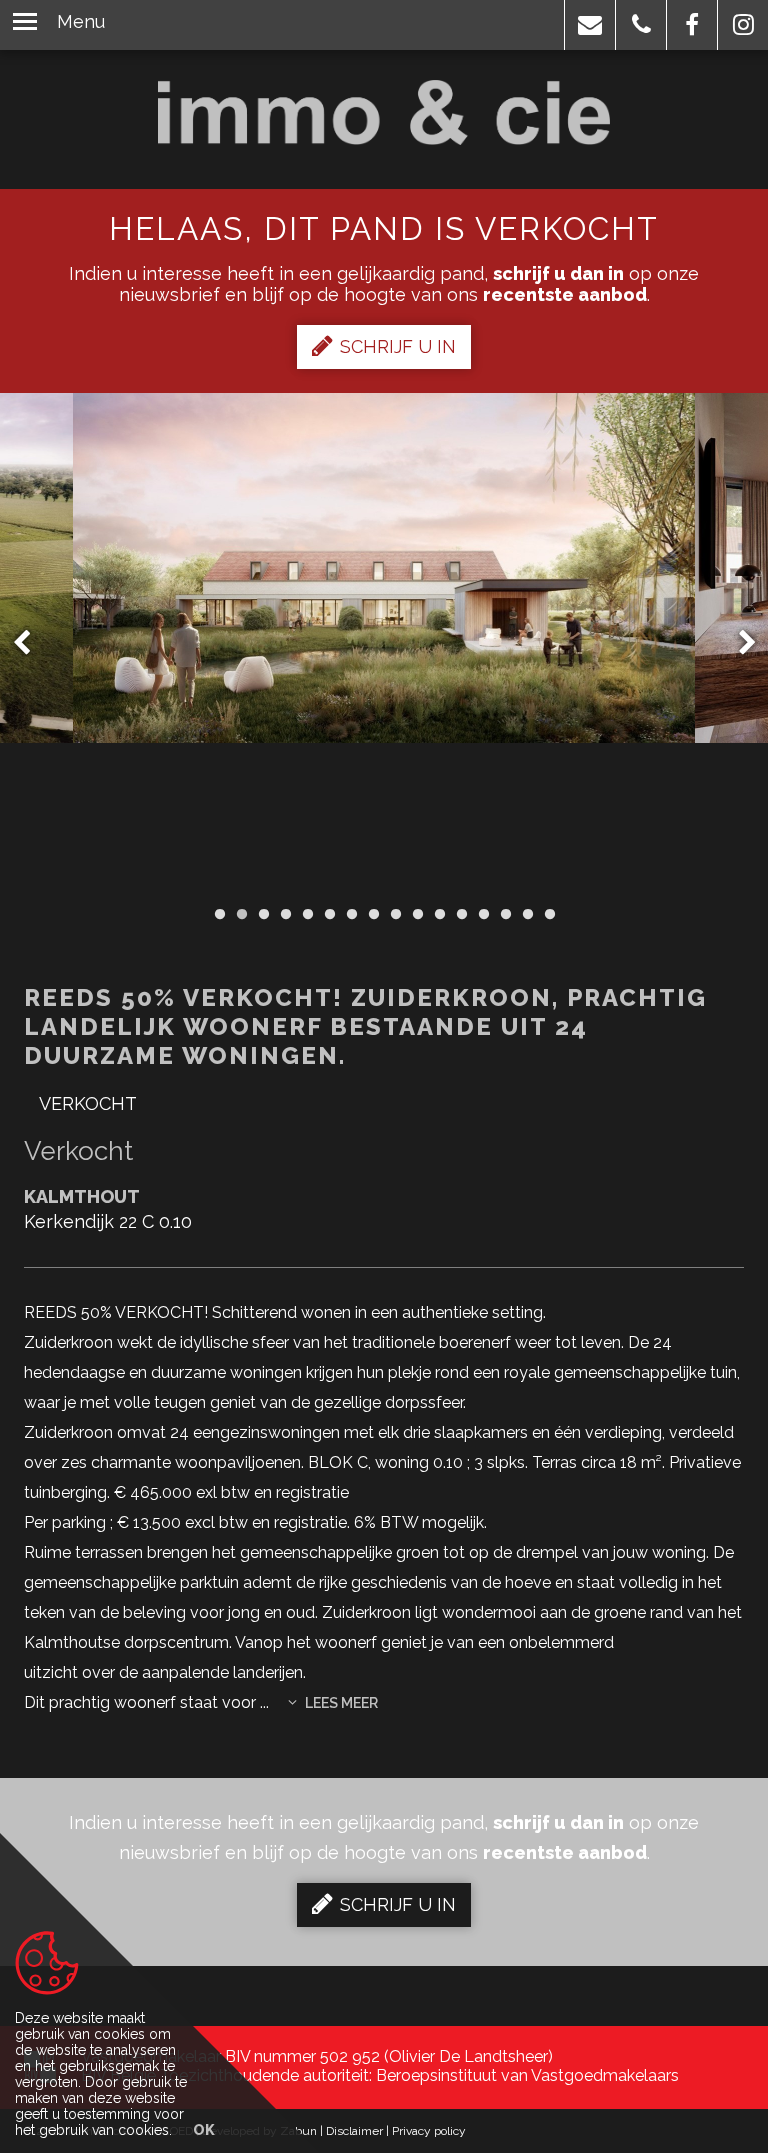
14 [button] (505, 914)
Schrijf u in (398, 346)
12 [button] (461, 914)
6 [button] (329, 914)
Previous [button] (31, 643)
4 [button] (285, 914)
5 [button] (307, 914)
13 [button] (483, 914)
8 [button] (373, 914)
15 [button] (527, 914)
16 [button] (549, 914)
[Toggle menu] (25, 25)
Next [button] (738, 643)
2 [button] (241, 914)
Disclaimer (354, 2131)
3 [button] (263, 914)
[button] (590, 25)
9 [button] (395, 914)
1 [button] (219, 914)
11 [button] (439, 914)
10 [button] (417, 914)
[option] (384, 643)
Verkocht (88, 1103)
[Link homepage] (384, 112)
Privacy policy (429, 2131)
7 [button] (351, 914)
